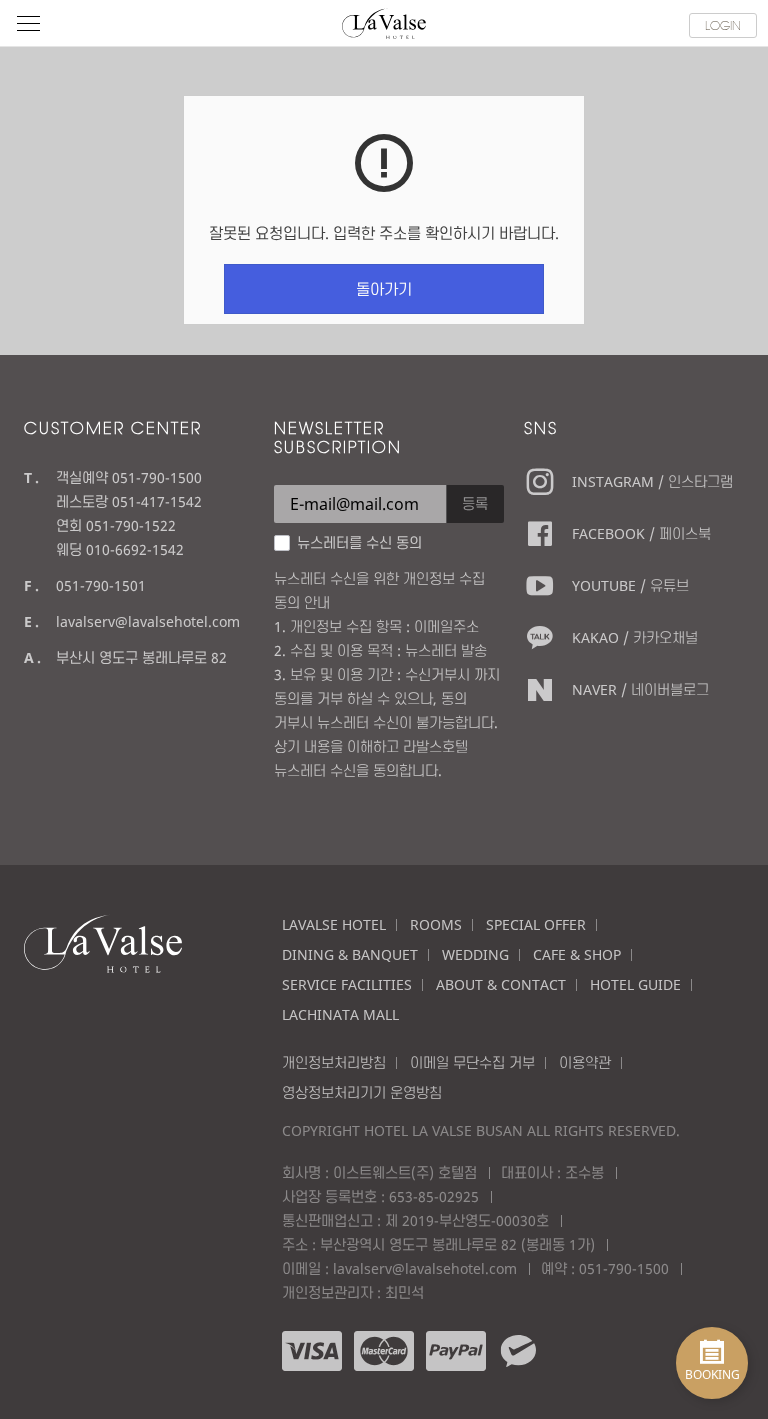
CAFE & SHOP (577, 954)
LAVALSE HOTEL (334, 924)
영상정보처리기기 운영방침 (362, 1092)
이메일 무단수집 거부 (472, 1062)
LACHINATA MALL (340, 1014)
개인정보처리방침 (334, 1062)
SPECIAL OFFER (536, 924)
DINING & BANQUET (350, 954)
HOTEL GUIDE (635, 984)
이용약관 (585, 1062)
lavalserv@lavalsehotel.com (148, 621)
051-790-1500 (624, 1268)
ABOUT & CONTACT (501, 984)
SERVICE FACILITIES (347, 984)
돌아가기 (384, 289)
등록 (475, 503)
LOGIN (723, 25)
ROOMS (436, 924)
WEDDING (475, 954)
